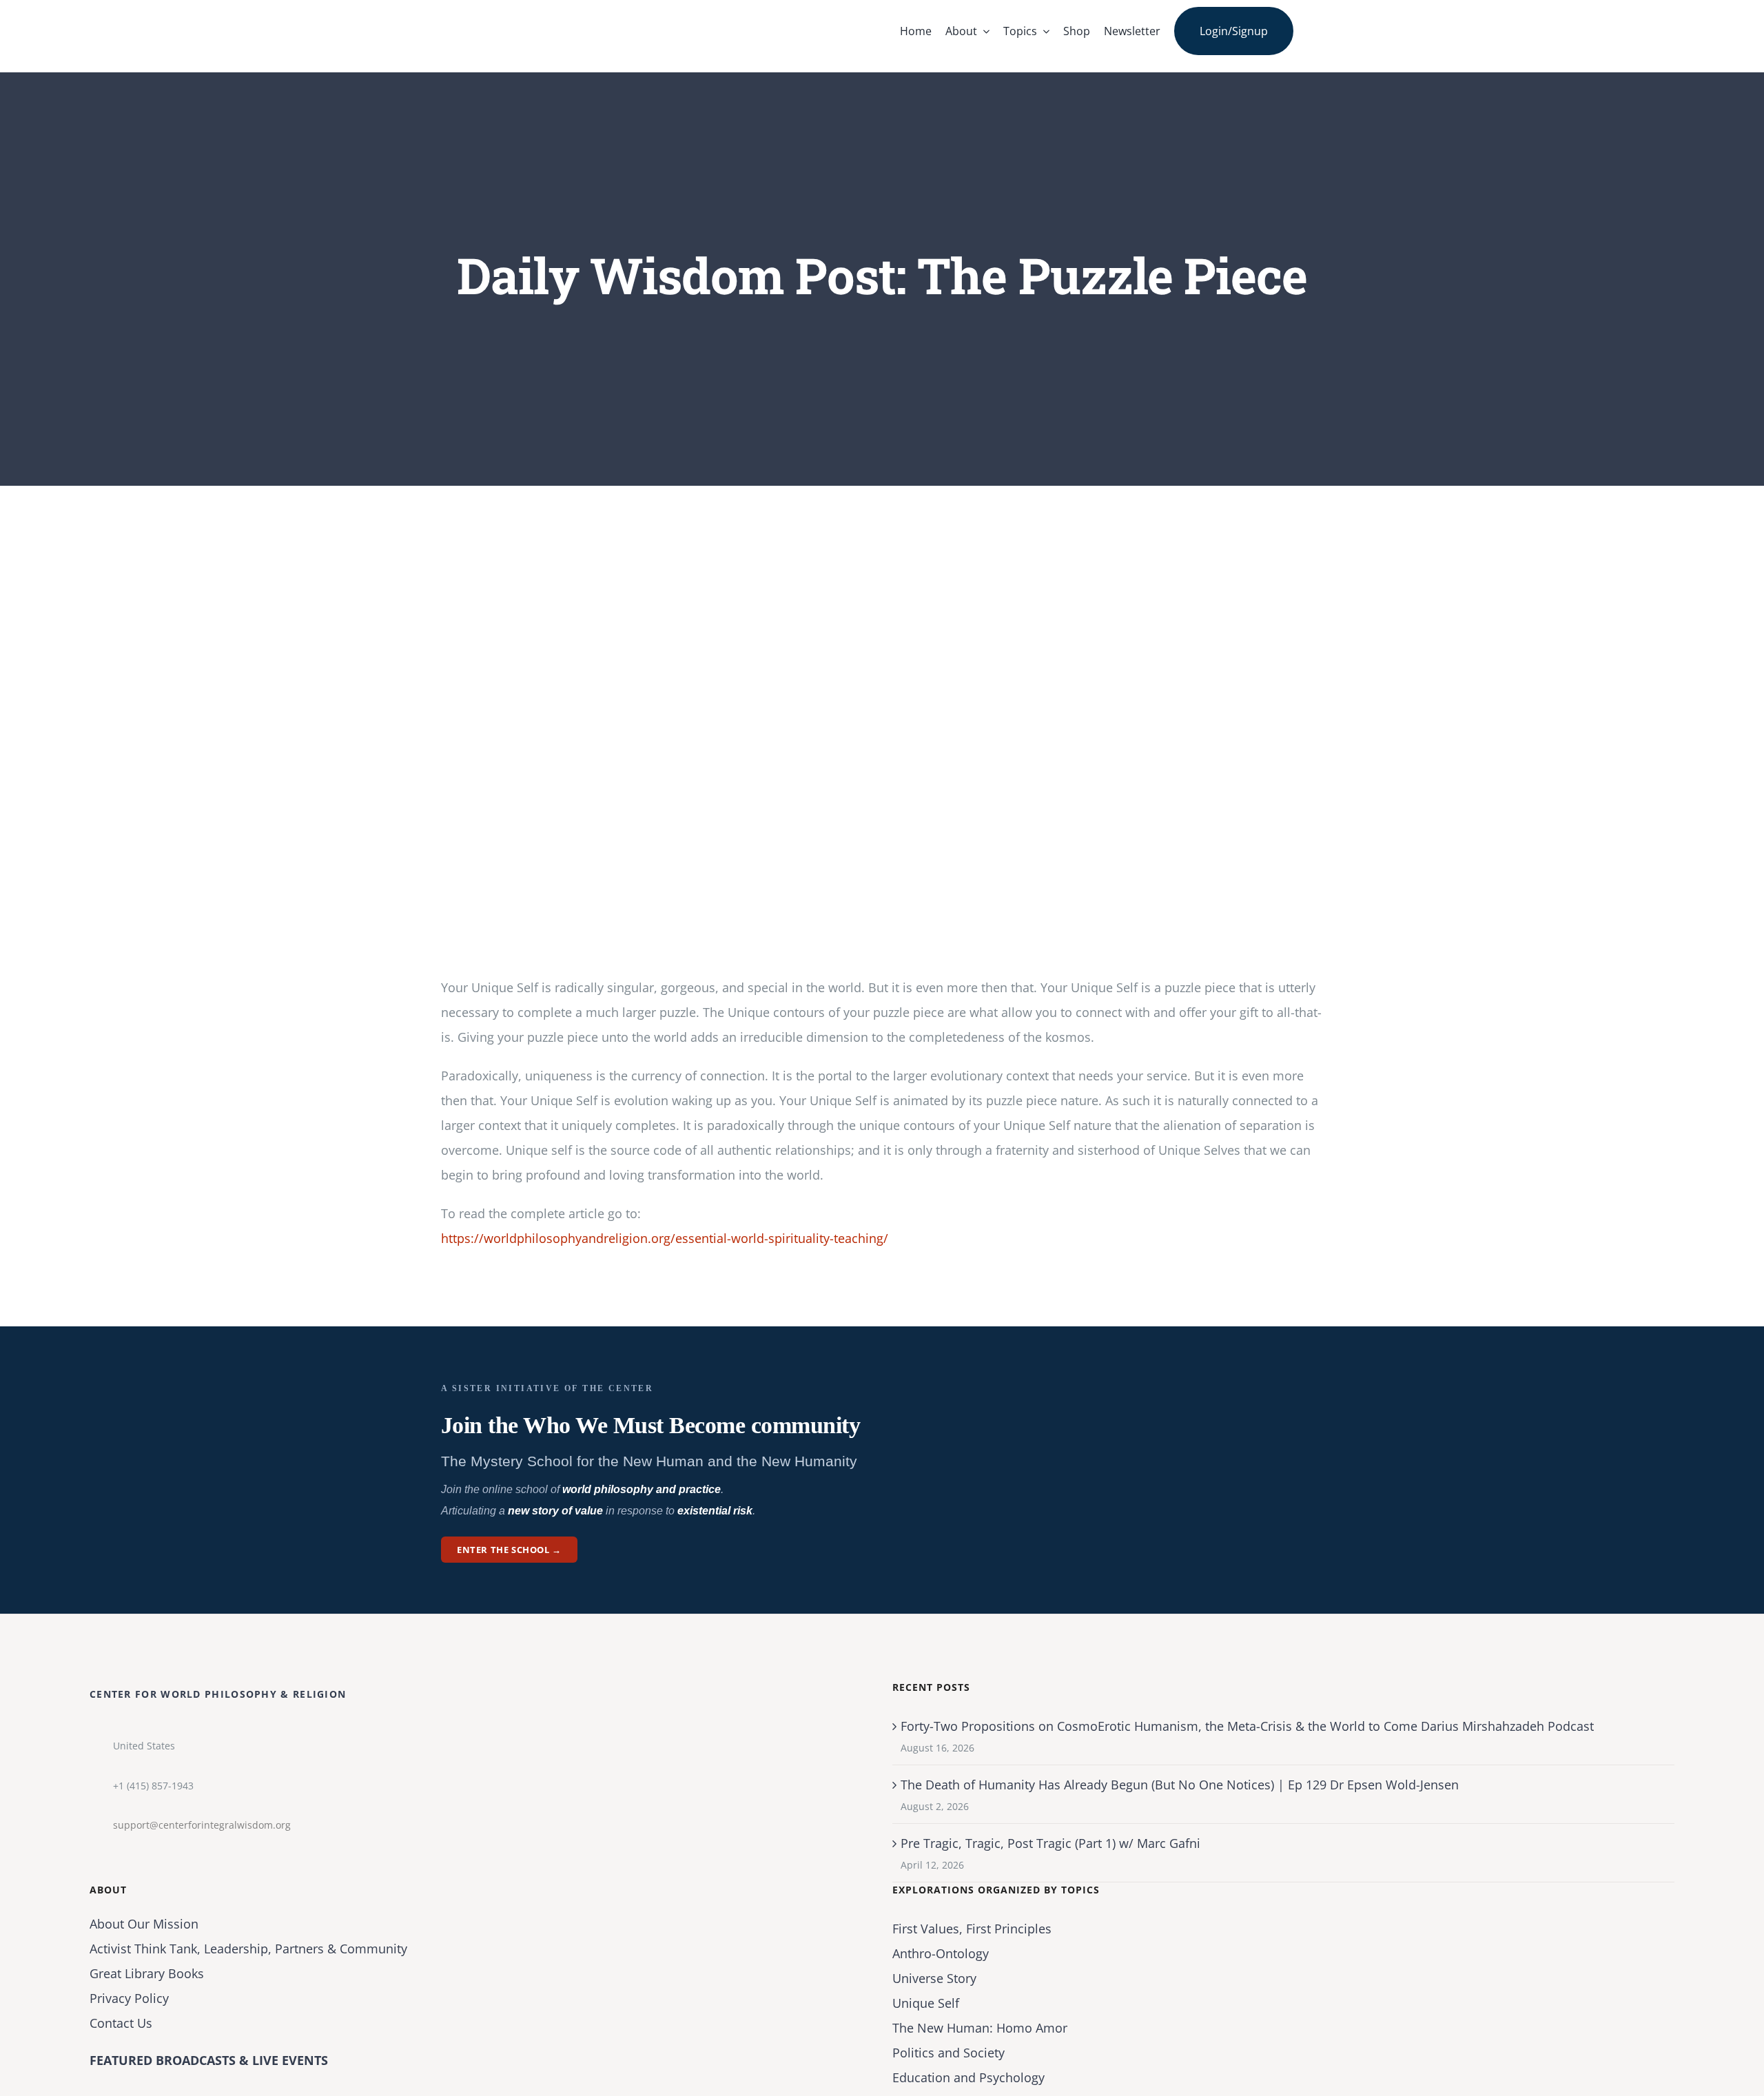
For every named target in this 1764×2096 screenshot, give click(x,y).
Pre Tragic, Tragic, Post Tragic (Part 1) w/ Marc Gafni (1050, 1843)
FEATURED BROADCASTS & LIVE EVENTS (209, 2060)
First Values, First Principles (972, 1929)
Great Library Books (147, 1973)
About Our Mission (144, 1924)
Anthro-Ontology (941, 1953)
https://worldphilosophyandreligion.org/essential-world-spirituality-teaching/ (665, 1238)
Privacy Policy (129, 1998)
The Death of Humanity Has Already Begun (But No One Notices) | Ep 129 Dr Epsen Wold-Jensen (1180, 1785)
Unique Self (926, 2003)
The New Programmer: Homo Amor (980, 2028)
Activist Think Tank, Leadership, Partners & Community (248, 1949)
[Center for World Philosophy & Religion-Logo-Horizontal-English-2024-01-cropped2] (527, 13)
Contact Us (121, 2023)
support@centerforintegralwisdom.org (202, 1825)
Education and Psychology (968, 2077)
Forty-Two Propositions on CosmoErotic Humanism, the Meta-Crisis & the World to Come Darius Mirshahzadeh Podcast (1247, 1726)
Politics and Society (948, 2053)
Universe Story (934, 1978)
